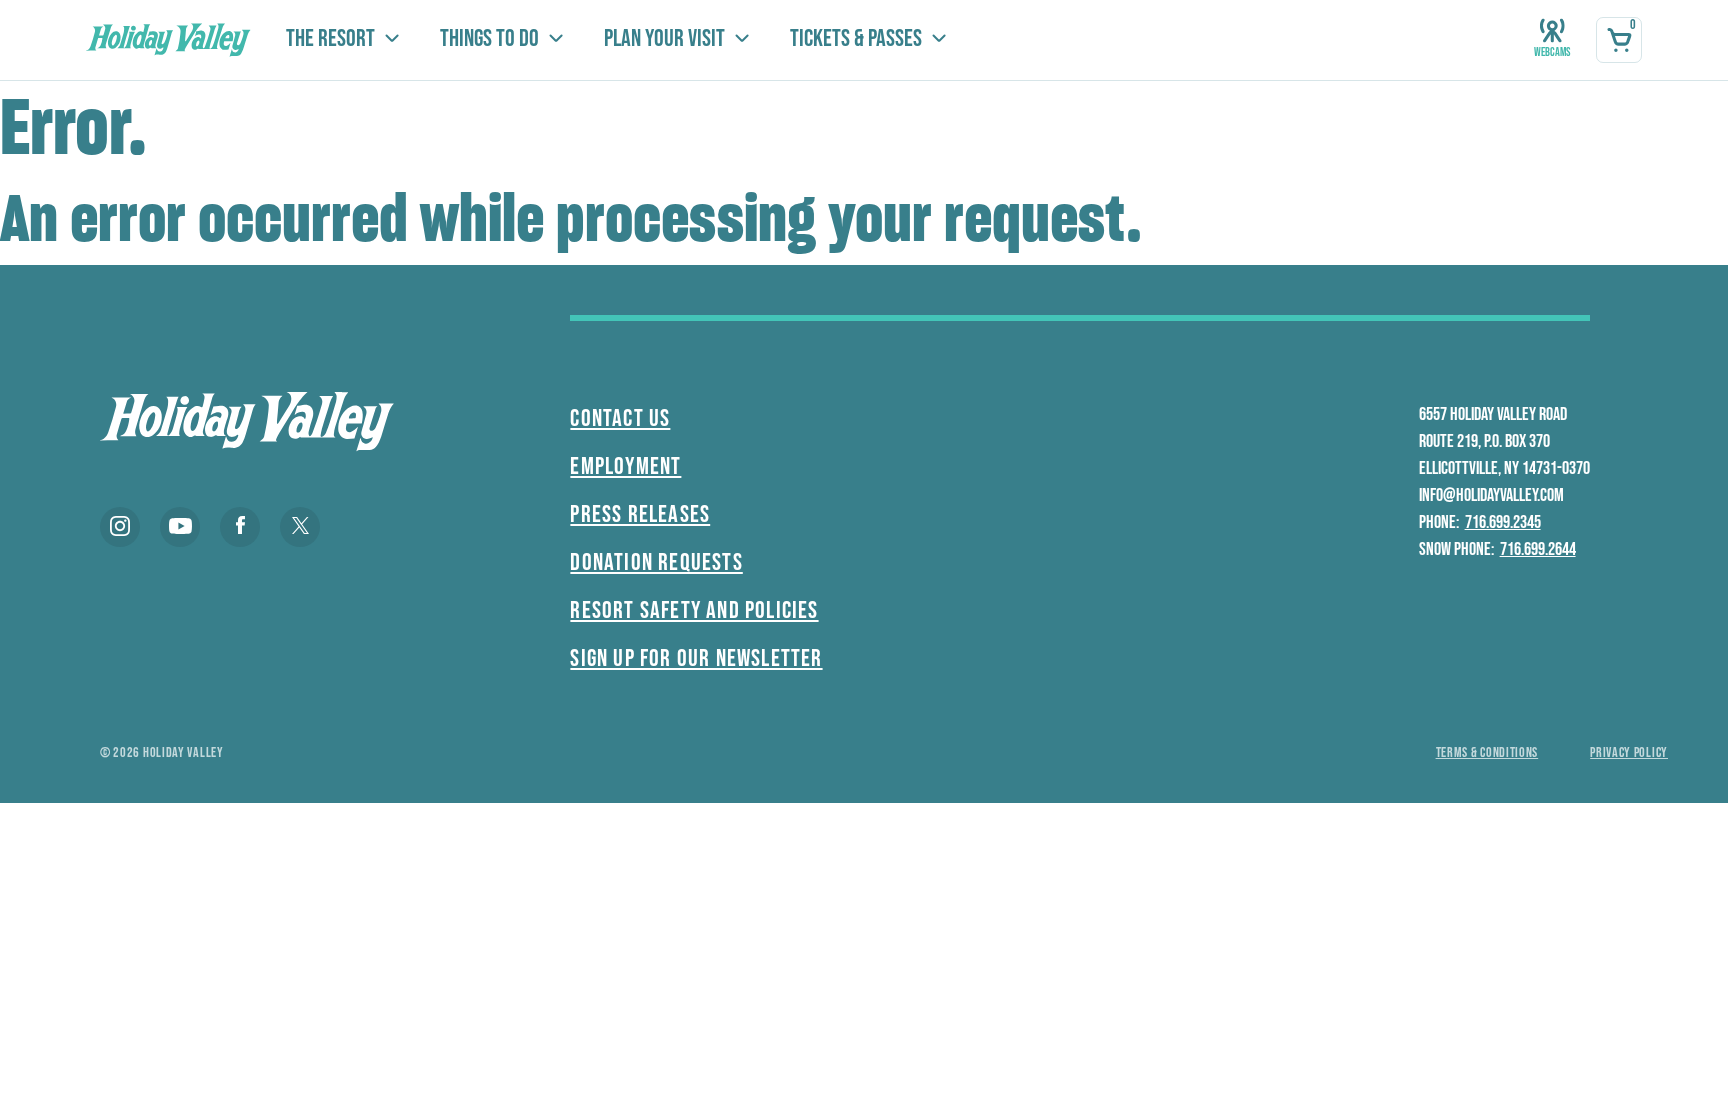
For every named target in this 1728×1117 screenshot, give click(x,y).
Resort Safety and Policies (694, 610)
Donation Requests (656, 562)
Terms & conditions (1487, 752)
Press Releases (640, 514)
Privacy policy (1629, 752)
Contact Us (620, 418)
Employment (625, 466)
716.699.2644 (1538, 549)
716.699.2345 (1503, 522)
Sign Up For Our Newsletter (696, 658)
